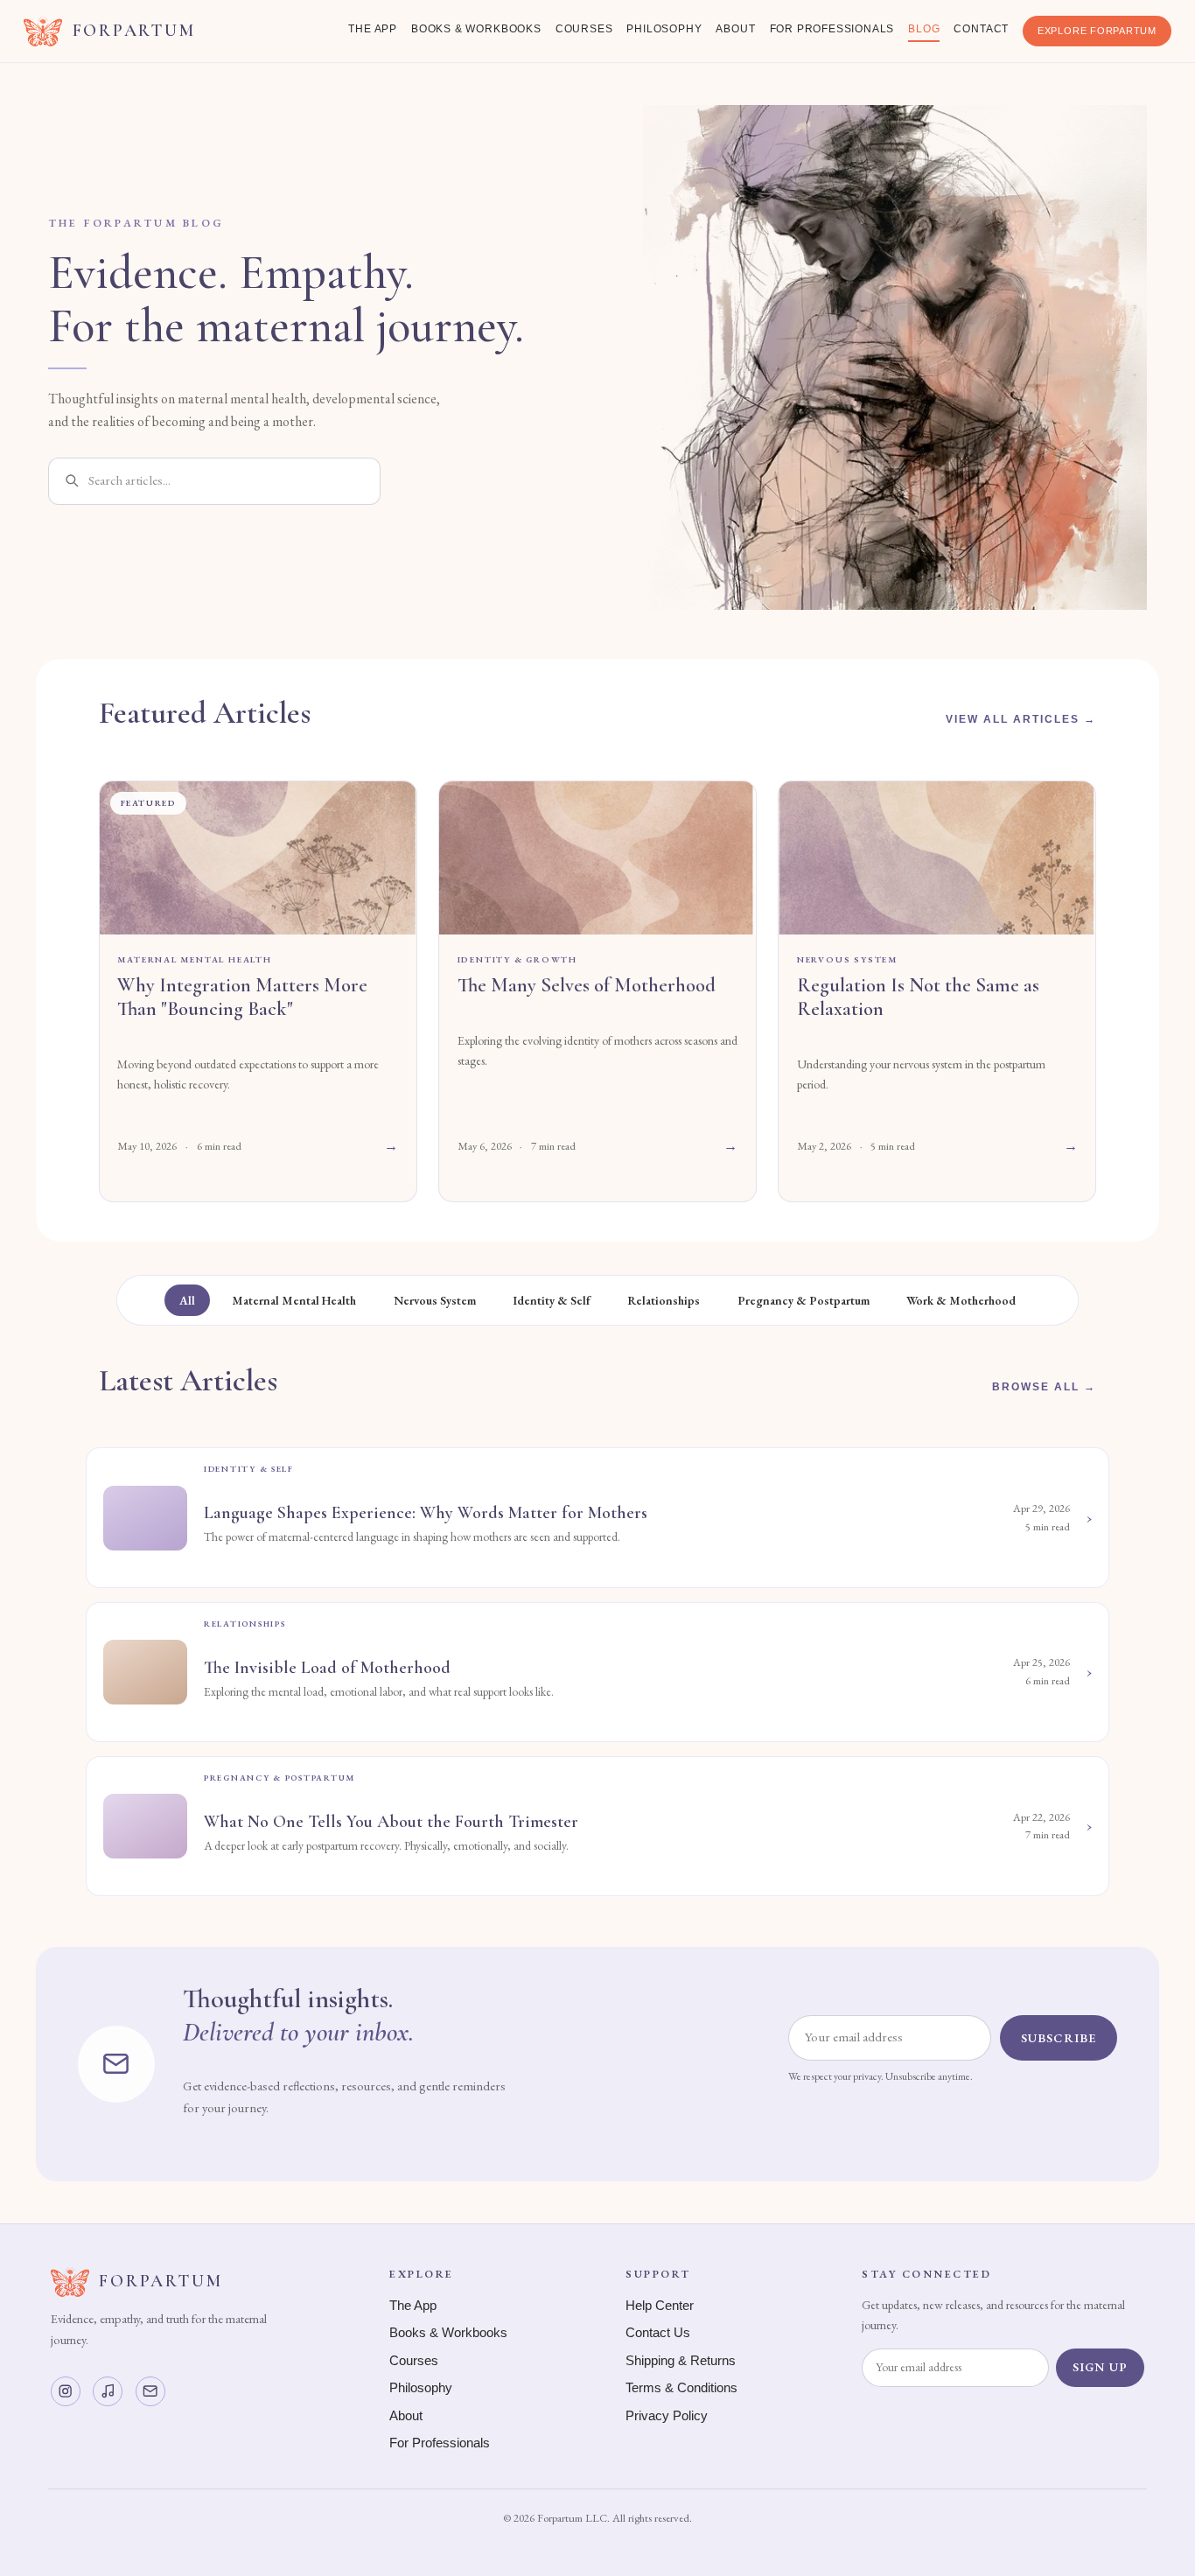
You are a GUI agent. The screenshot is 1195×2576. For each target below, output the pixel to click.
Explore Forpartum (1097, 31)
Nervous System (435, 1300)
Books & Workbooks (476, 29)
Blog (924, 29)
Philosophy (664, 29)
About (735, 29)
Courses (584, 29)
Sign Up (1100, 2367)
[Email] (150, 2391)
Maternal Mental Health (294, 1300)
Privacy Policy (667, 2416)
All (187, 1300)
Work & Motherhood (961, 1300)
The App (373, 29)
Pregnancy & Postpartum (804, 1300)
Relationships (664, 1300)
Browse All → (1044, 1387)
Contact (981, 29)
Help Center (660, 2306)
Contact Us (658, 2333)
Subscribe (1059, 2038)
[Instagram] (66, 2391)
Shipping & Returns (681, 2361)
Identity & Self (552, 1300)
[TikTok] (108, 2391)
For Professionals (832, 29)
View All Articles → (1021, 719)
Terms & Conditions (681, 2388)
